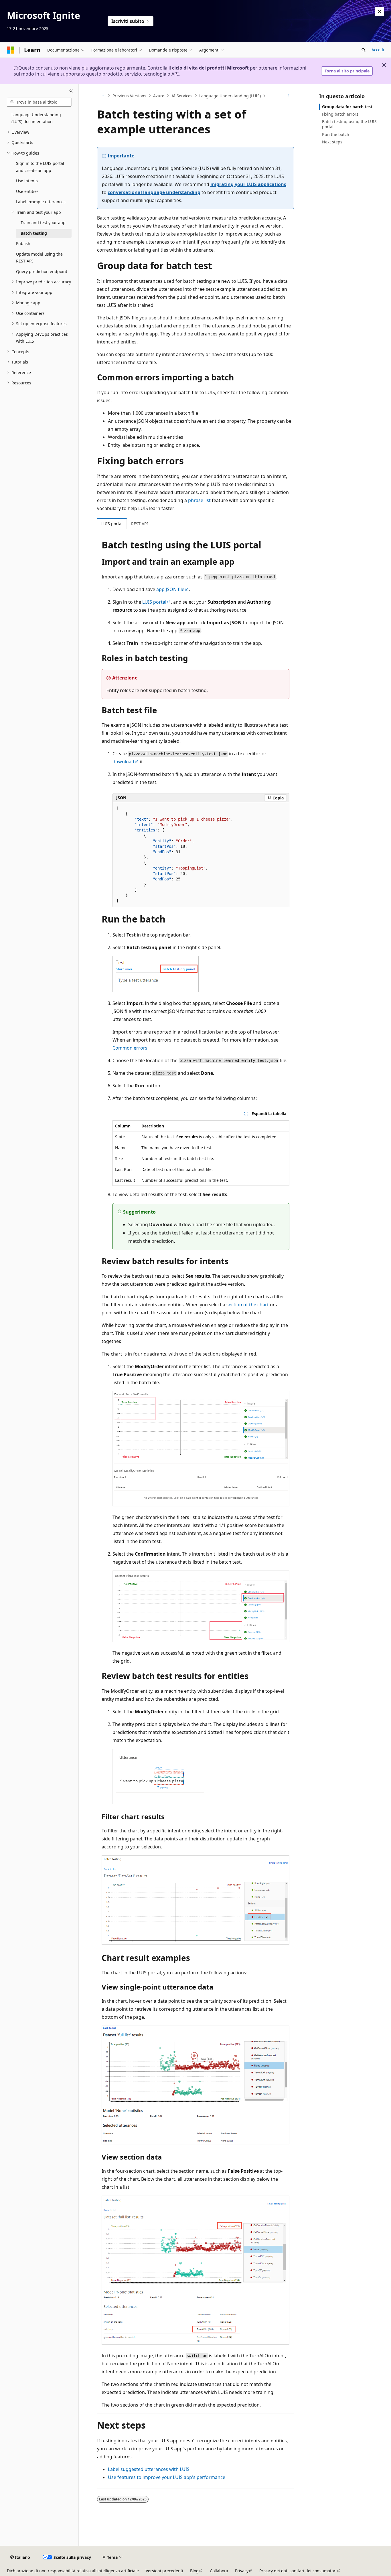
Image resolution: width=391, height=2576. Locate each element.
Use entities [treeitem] (27, 191)
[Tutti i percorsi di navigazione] (102, 96)
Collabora (219, 2571)
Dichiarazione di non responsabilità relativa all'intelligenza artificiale (73, 2571)
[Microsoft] (11, 50)
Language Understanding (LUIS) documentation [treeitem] (36, 118)
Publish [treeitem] (23, 243)
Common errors (130, 1048)
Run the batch (336, 134)
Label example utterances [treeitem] (41, 202)
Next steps (332, 142)
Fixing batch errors (340, 114)
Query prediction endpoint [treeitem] (42, 271)
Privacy (242, 2571)
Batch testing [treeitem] (34, 233)
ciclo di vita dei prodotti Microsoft (210, 68)
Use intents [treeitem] (27, 181)
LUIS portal (154, 602)
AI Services (182, 96)
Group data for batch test (347, 107)
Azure (159, 96)
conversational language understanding (154, 192)
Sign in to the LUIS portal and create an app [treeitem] (40, 167)
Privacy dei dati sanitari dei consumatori (298, 2571)
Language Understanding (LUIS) (230, 96)
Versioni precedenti (164, 2571)
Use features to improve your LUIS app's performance (167, 2477)
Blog (194, 2571)
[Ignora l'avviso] (380, 11)
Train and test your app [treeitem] (43, 223)
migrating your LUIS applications (248, 184)
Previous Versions (129, 96)
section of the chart (248, 1305)
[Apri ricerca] (364, 50)
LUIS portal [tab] (112, 524)
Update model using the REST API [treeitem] (39, 258)
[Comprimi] (71, 91)
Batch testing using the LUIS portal (349, 124)
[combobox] (39, 102)
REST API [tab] (140, 524)
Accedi (378, 50)
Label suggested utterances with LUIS (149, 2469)
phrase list (199, 500)
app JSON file (170, 589)
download (123, 762)
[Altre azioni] (289, 96)
